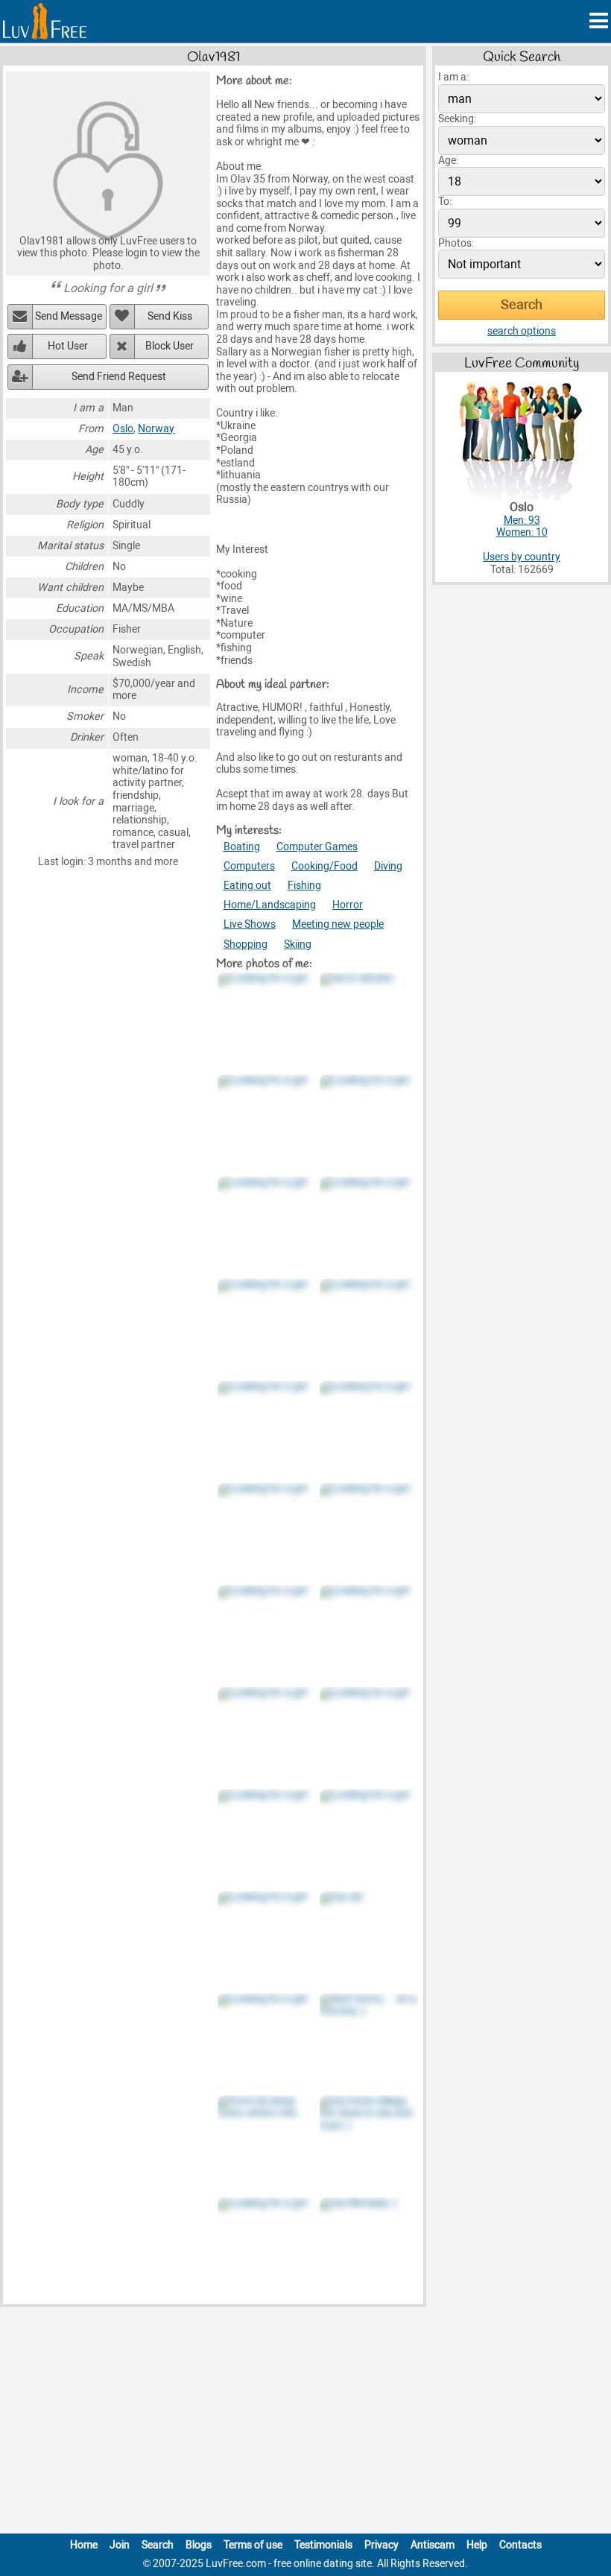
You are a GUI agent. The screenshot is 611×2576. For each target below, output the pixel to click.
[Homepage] (45, 21)
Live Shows (250, 924)
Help (477, 2545)
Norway (156, 429)
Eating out (247, 886)
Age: (448, 161)
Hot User (68, 346)
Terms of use (253, 2545)
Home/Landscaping (270, 905)
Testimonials (323, 2545)
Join (120, 2545)
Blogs (199, 2545)
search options (522, 331)
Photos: (456, 243)
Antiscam (433, 2545)
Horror (348, 905)
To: (445, 202)
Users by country (522, 557)
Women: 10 (522, 532)
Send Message (69, 316)
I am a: (453, 77)
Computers (249, 866)
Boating (242, 847)
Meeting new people (338, 924)
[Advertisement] (305, 2423)
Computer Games (317, 847)
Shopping (246, 944)
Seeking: (457, 119)
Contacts (520, 2545)
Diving (388, 866)
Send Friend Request (119, 377)
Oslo (123, 429)
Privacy (382, 2545)
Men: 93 (522, 520)
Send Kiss (170, 316)
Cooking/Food (325, 866)
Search (158, 2545)
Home (84, 2545)
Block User (170, 346)
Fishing (304, 886)
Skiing (298, 944)
